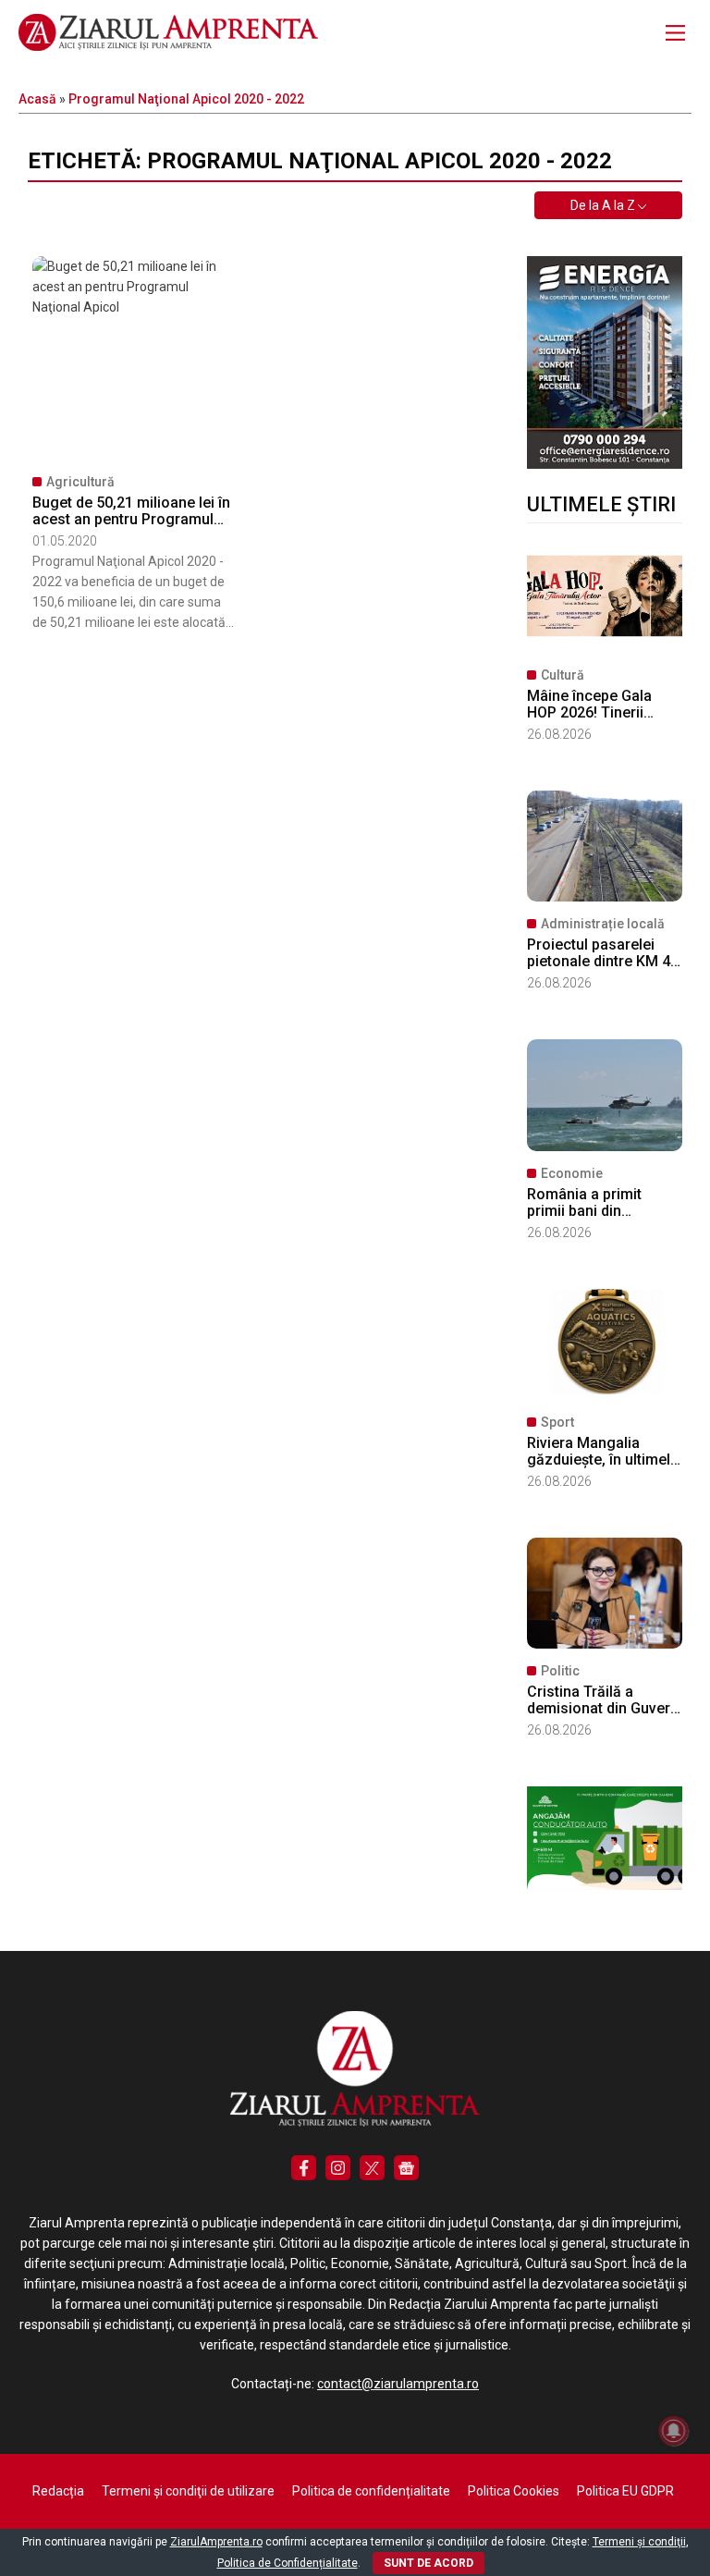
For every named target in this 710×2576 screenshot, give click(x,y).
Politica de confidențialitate (371, 2491)
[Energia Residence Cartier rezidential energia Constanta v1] (605, 464)
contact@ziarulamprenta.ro (398, 2384)
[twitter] (372, 2168)
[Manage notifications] (674, 2431)
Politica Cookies (514, 2491)
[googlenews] (406, 2168)
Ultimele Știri (601, 504)
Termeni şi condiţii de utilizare (188, 2491)
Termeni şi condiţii (639, 2542)
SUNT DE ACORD (428, 2563)
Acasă (37, 99)
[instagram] (338, 2168)
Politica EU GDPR (625, 2491)
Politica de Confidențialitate (288, 2563)
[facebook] (304, 2168)
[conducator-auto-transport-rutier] (605, 1885)
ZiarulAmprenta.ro (216, 2542)
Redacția (58, 2491)
